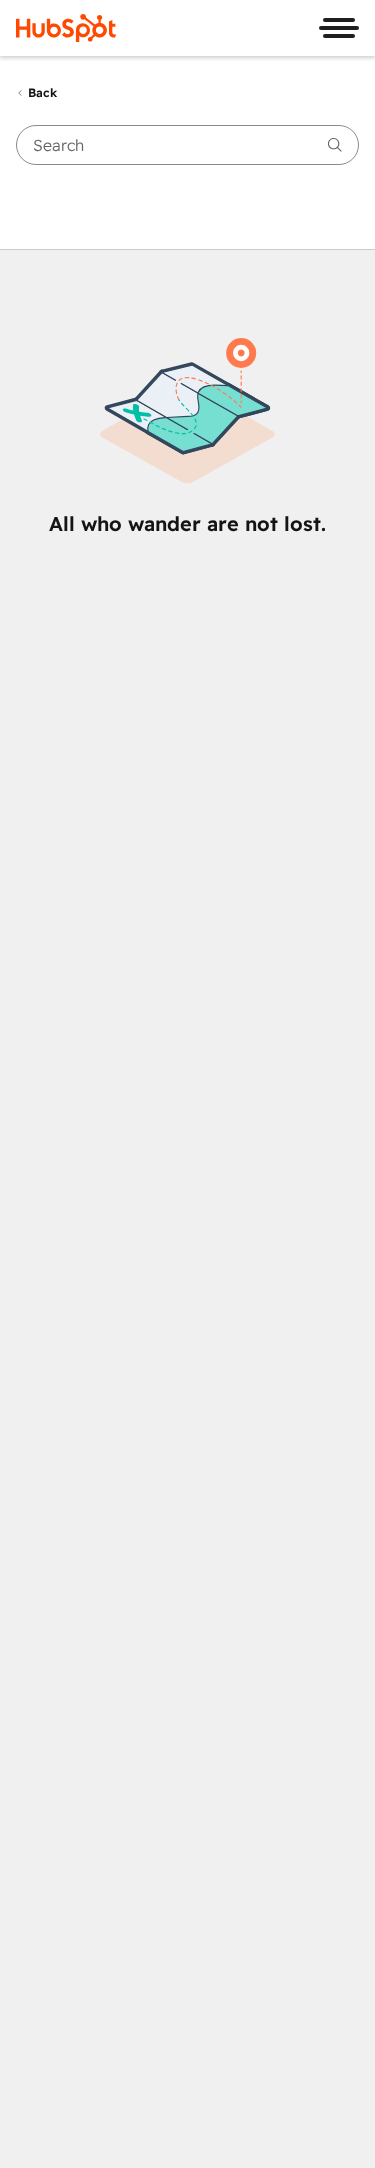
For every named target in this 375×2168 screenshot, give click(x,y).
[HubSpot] (66, 28)
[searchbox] (187, 145)
